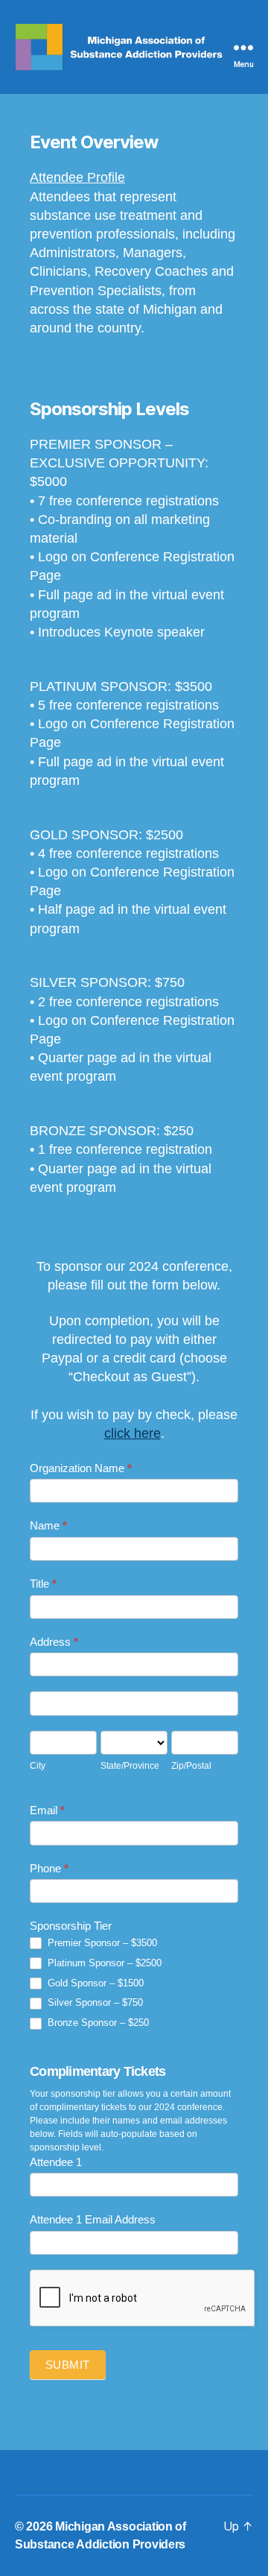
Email (47, 1810)
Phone (49, 1868)
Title (43, 1584)
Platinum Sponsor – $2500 (103, 1963)
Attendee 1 (56, 2162)
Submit (68, 2365)
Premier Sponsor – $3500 (101, 1943)
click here (133, 1433)
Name (48, 1525)
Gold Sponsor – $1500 (94, 1983)
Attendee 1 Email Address (93, 2219)
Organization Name (81, 1468)
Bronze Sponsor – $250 (97, 2023)
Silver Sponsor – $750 (94, 2002)
